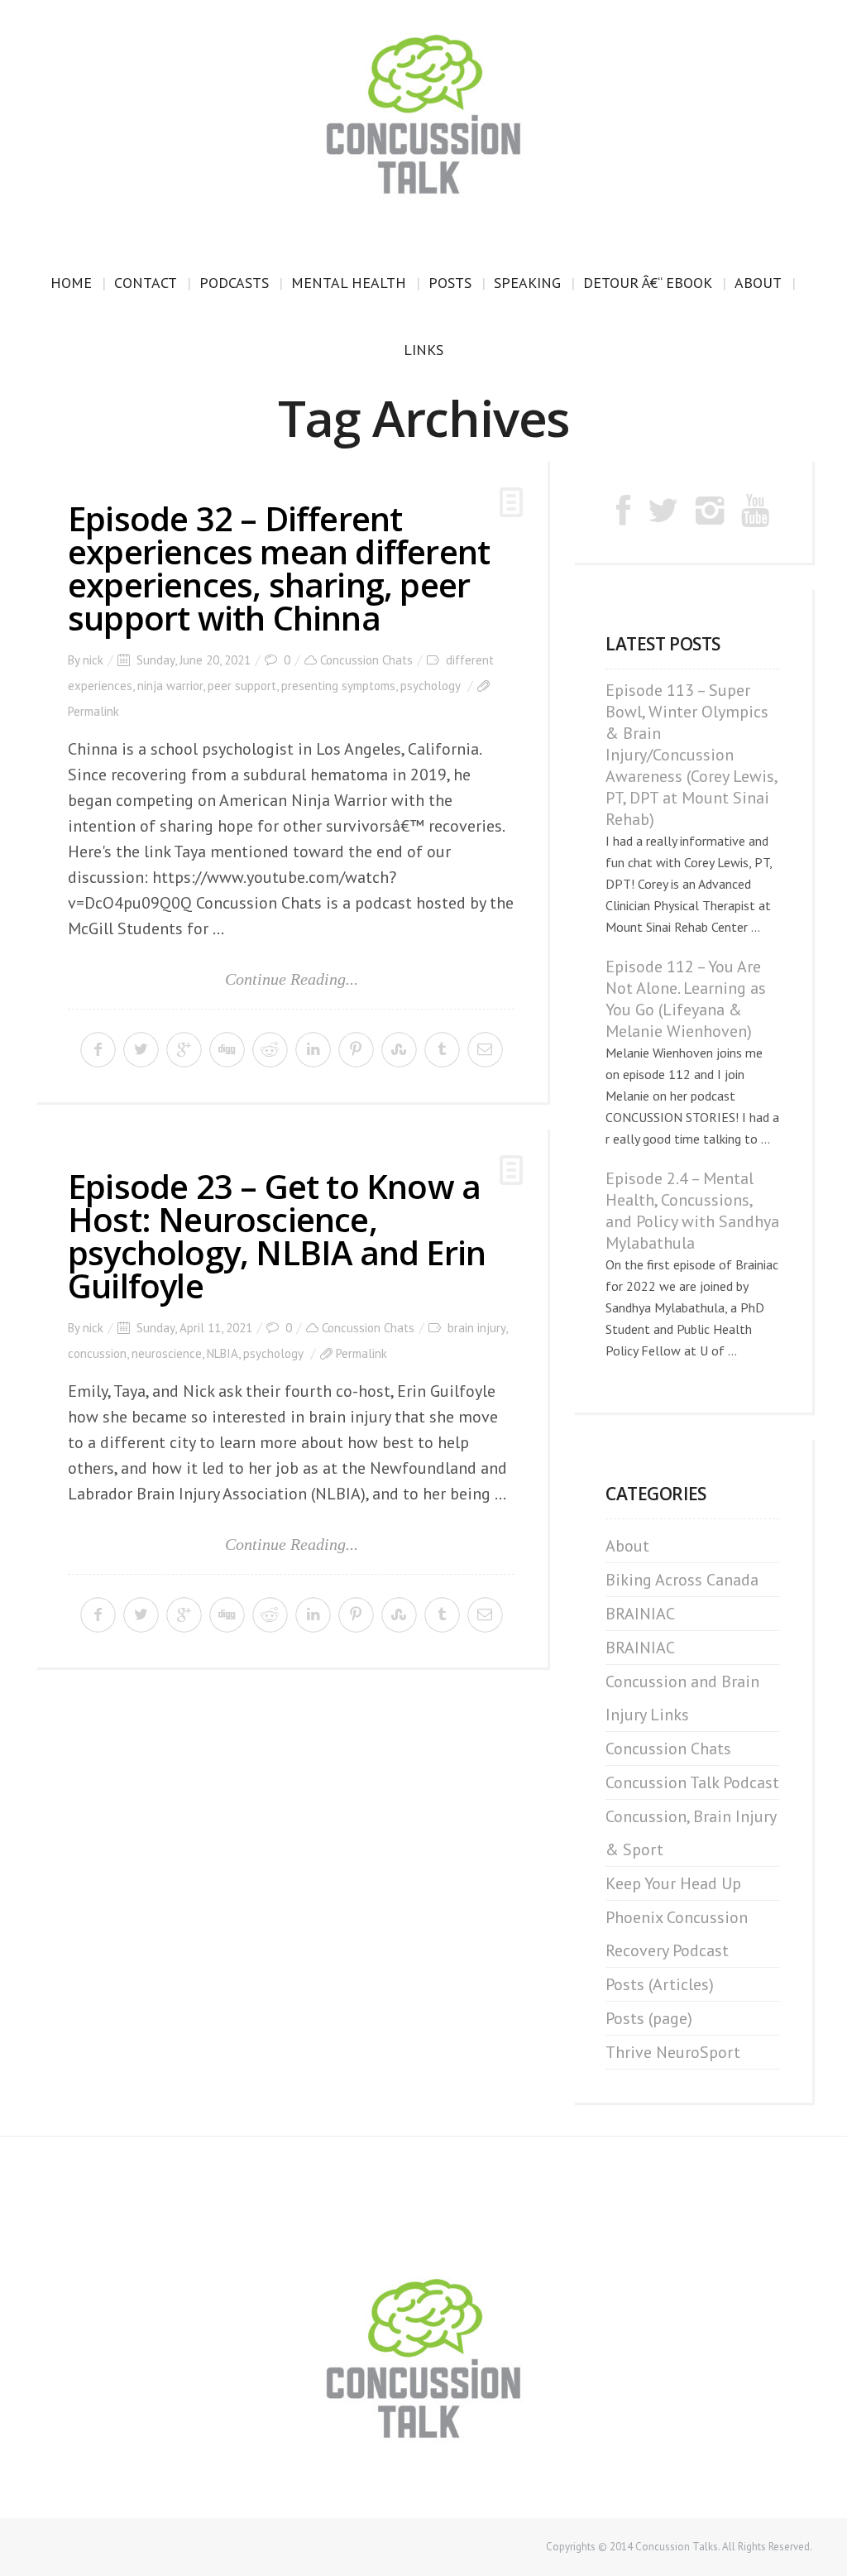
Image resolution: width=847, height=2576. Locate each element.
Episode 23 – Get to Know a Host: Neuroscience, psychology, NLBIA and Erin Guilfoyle (277, 1236)
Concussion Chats (366, 660)
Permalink (93, 711)
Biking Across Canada (682, 1580)
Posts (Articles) (660, 1984)
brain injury (476, 1328)
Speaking (527, 283)
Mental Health (349, 283)
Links (423, 350)
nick (93, 660)
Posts (450, 283)
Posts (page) (649, 2018)
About (758, 283)
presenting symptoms (338, 686)
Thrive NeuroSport (673, 2052)
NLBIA (223, 1353)
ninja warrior (170, 686)
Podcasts (234, 283)
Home (71, 283)
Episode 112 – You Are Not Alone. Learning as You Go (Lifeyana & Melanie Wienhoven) (686, 999)
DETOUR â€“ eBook (648, 283)
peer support (242, 686)
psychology (430, 686)
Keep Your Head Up (673, 1883)
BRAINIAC (640, 1614)
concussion (97, 1353)
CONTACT (146, 283)
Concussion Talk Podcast (692, 1782)
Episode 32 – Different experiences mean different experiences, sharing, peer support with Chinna (279, 568)
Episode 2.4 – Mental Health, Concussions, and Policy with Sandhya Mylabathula (692, 1211)
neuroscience (167, 1353)
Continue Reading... (292, 979)
